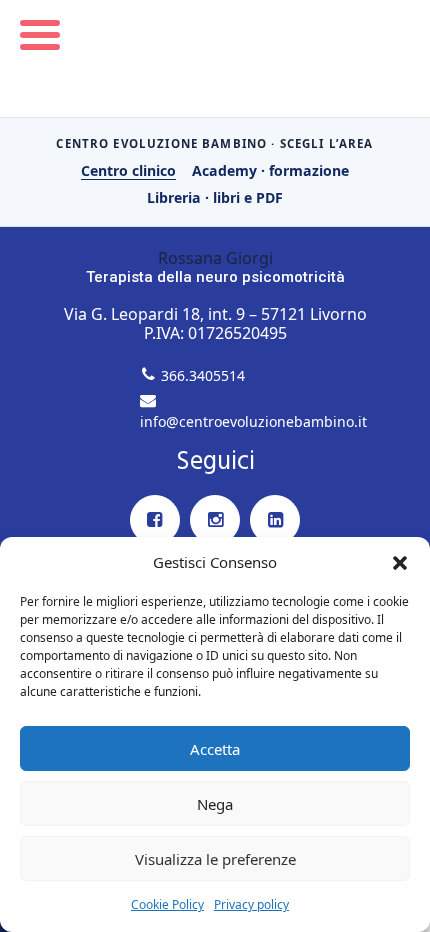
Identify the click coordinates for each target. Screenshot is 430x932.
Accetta (215, 749)
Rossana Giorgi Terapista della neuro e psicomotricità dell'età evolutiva (215, 57)
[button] (400, 563)
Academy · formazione (270, 170)
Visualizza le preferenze (215, 859)
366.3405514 (203, 375)
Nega (215, 804)
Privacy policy (251, 904)
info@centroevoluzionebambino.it (253, 421)
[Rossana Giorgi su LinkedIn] (275, 520)
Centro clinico (128, 170)
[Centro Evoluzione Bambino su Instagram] (215, 520)
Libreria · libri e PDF (215, 197)
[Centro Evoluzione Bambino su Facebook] (155, 520)
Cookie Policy (167, 904)
